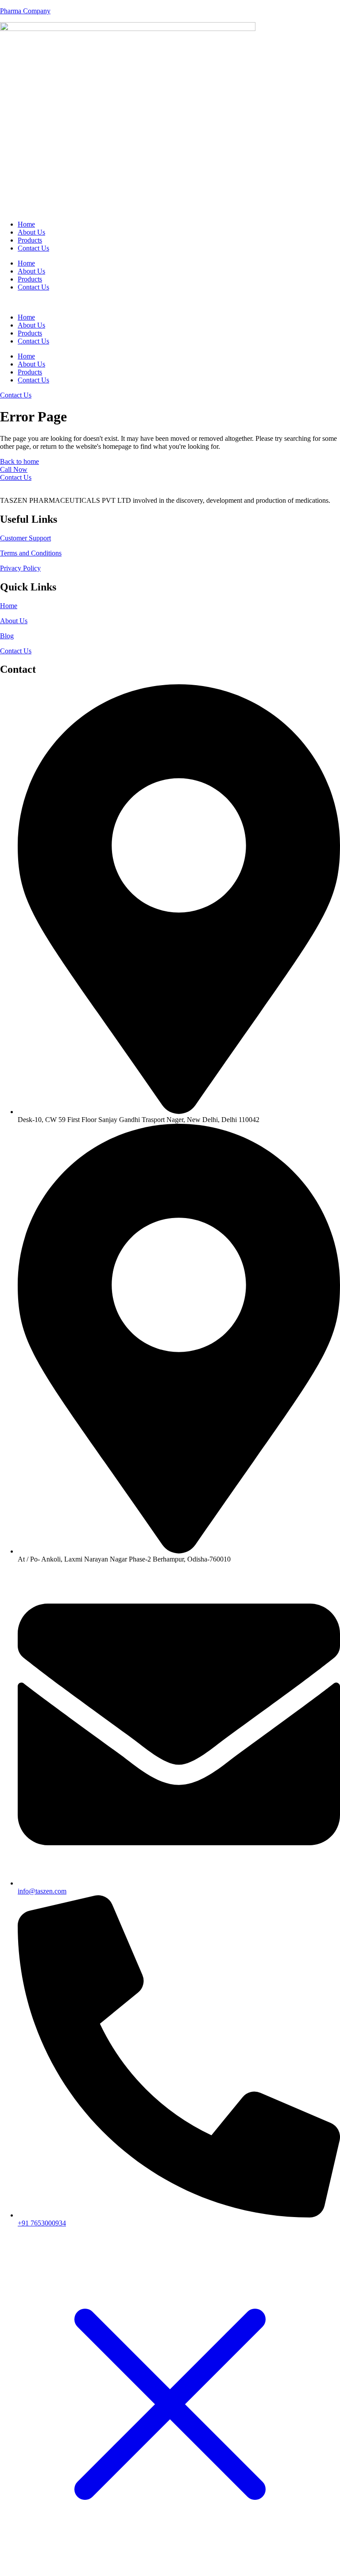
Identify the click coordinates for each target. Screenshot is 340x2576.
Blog (7, 636)
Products (30, 240)
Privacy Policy (20, 568)
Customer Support (25, 538)
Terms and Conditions (31, 553)
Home (26, 224)
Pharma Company (25, 11)
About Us (31, 232)
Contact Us (33, 248)
